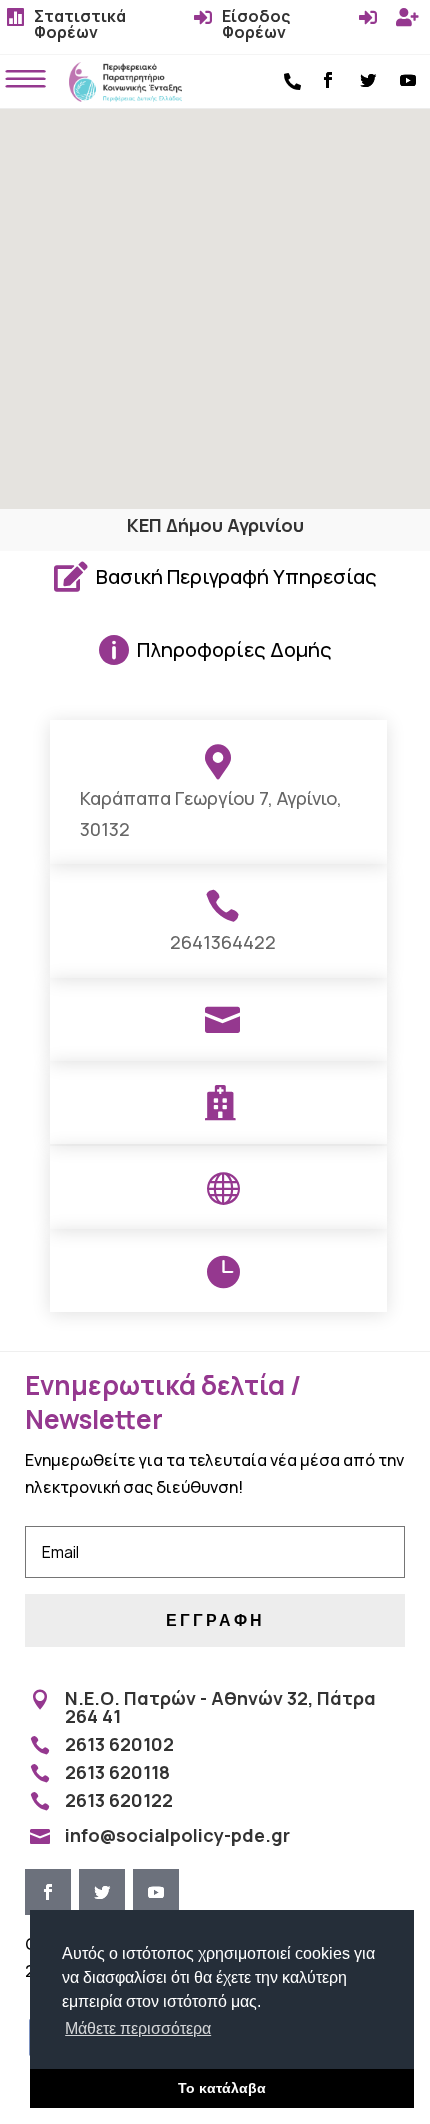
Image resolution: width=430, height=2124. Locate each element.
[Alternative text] (126, 96)
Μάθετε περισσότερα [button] (138, 2028)
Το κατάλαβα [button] (222, 2088)
